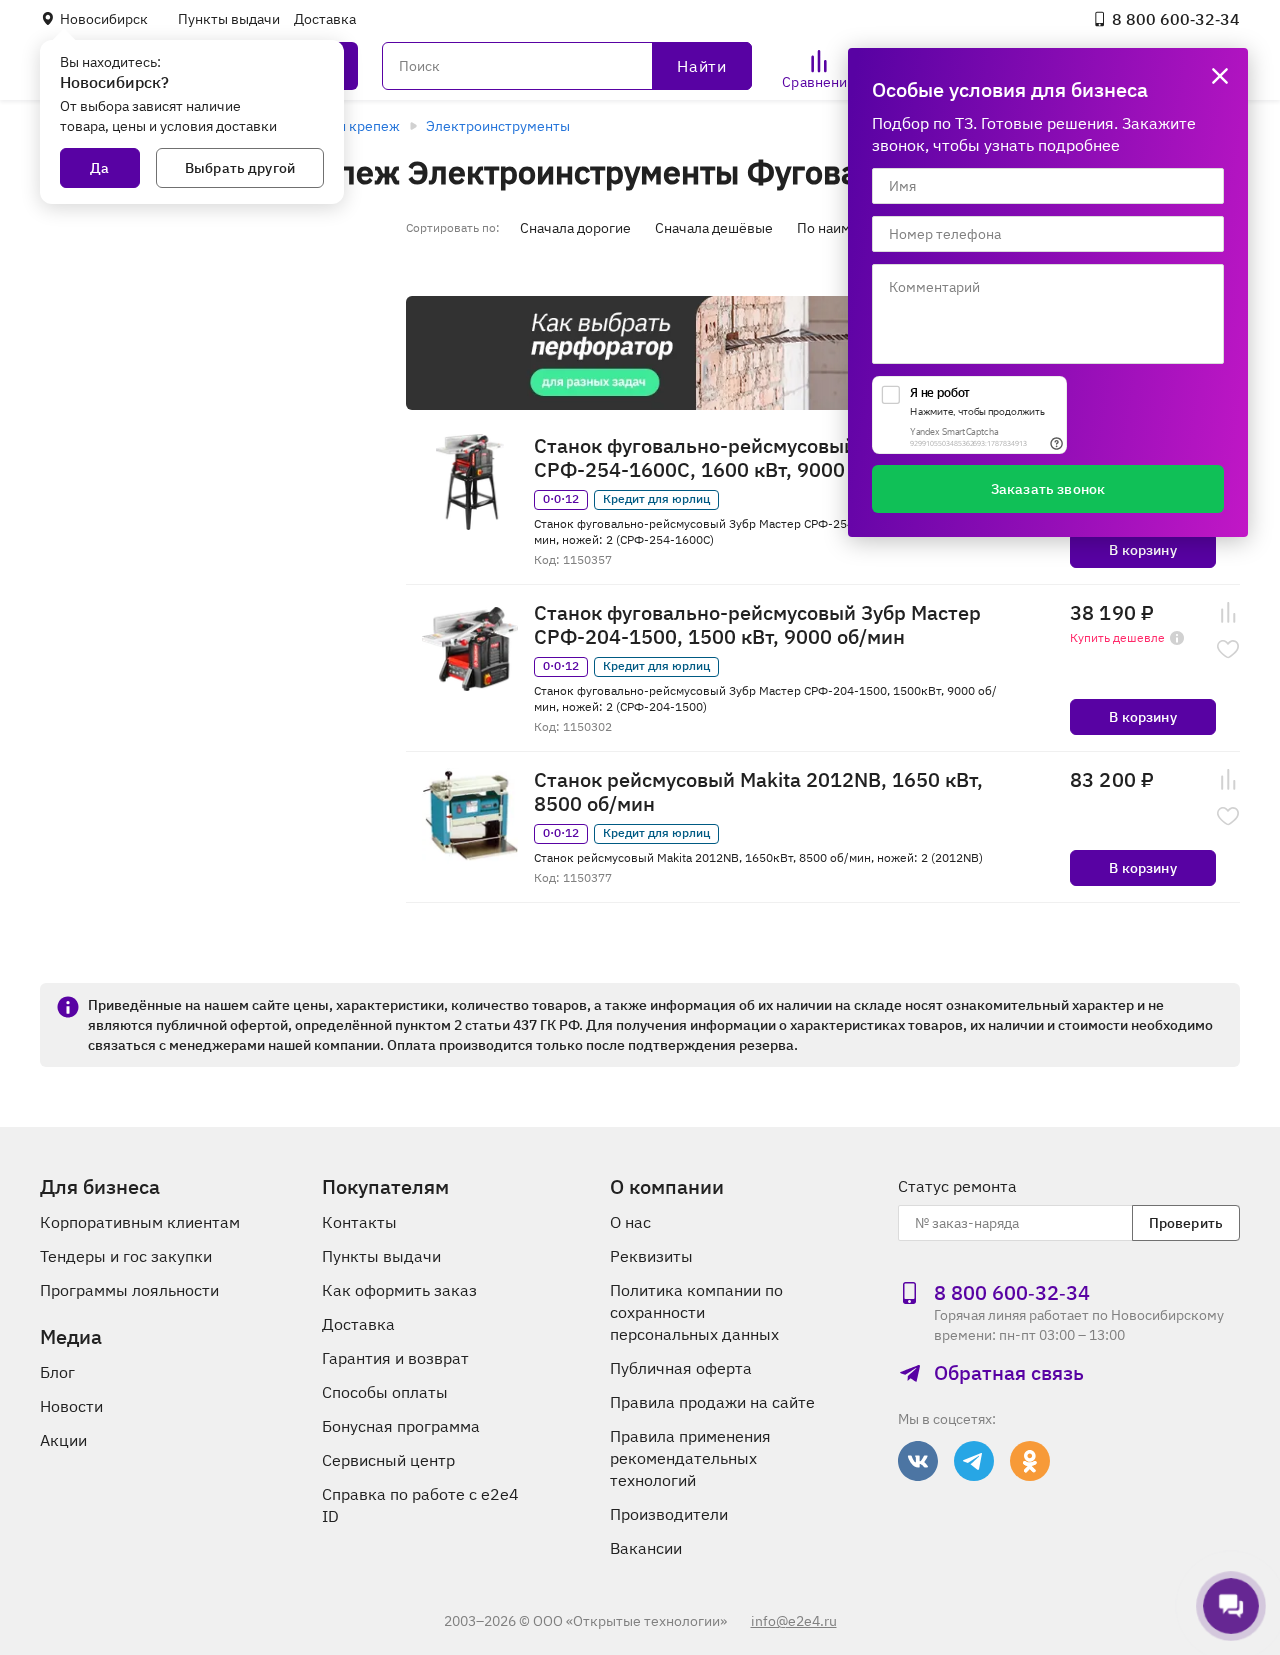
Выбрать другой (240, 168)
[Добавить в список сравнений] (1228, 613)
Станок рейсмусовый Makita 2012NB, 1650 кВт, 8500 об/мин (758, 792)
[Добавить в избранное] (1228, 649)
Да (99, 168)
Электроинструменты (498, 126)
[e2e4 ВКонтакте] (918, 1461)
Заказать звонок (1048, 489)
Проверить (1186, 1223)
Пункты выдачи (229, 19)
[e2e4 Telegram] (974, 1461)
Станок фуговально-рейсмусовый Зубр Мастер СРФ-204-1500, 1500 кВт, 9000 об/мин (757, 625)
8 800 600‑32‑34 (1176, 19)
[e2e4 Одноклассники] (1030, 1461)
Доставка (325, 19)
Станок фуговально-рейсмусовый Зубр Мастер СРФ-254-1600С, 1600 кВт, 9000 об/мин (757, 458)
